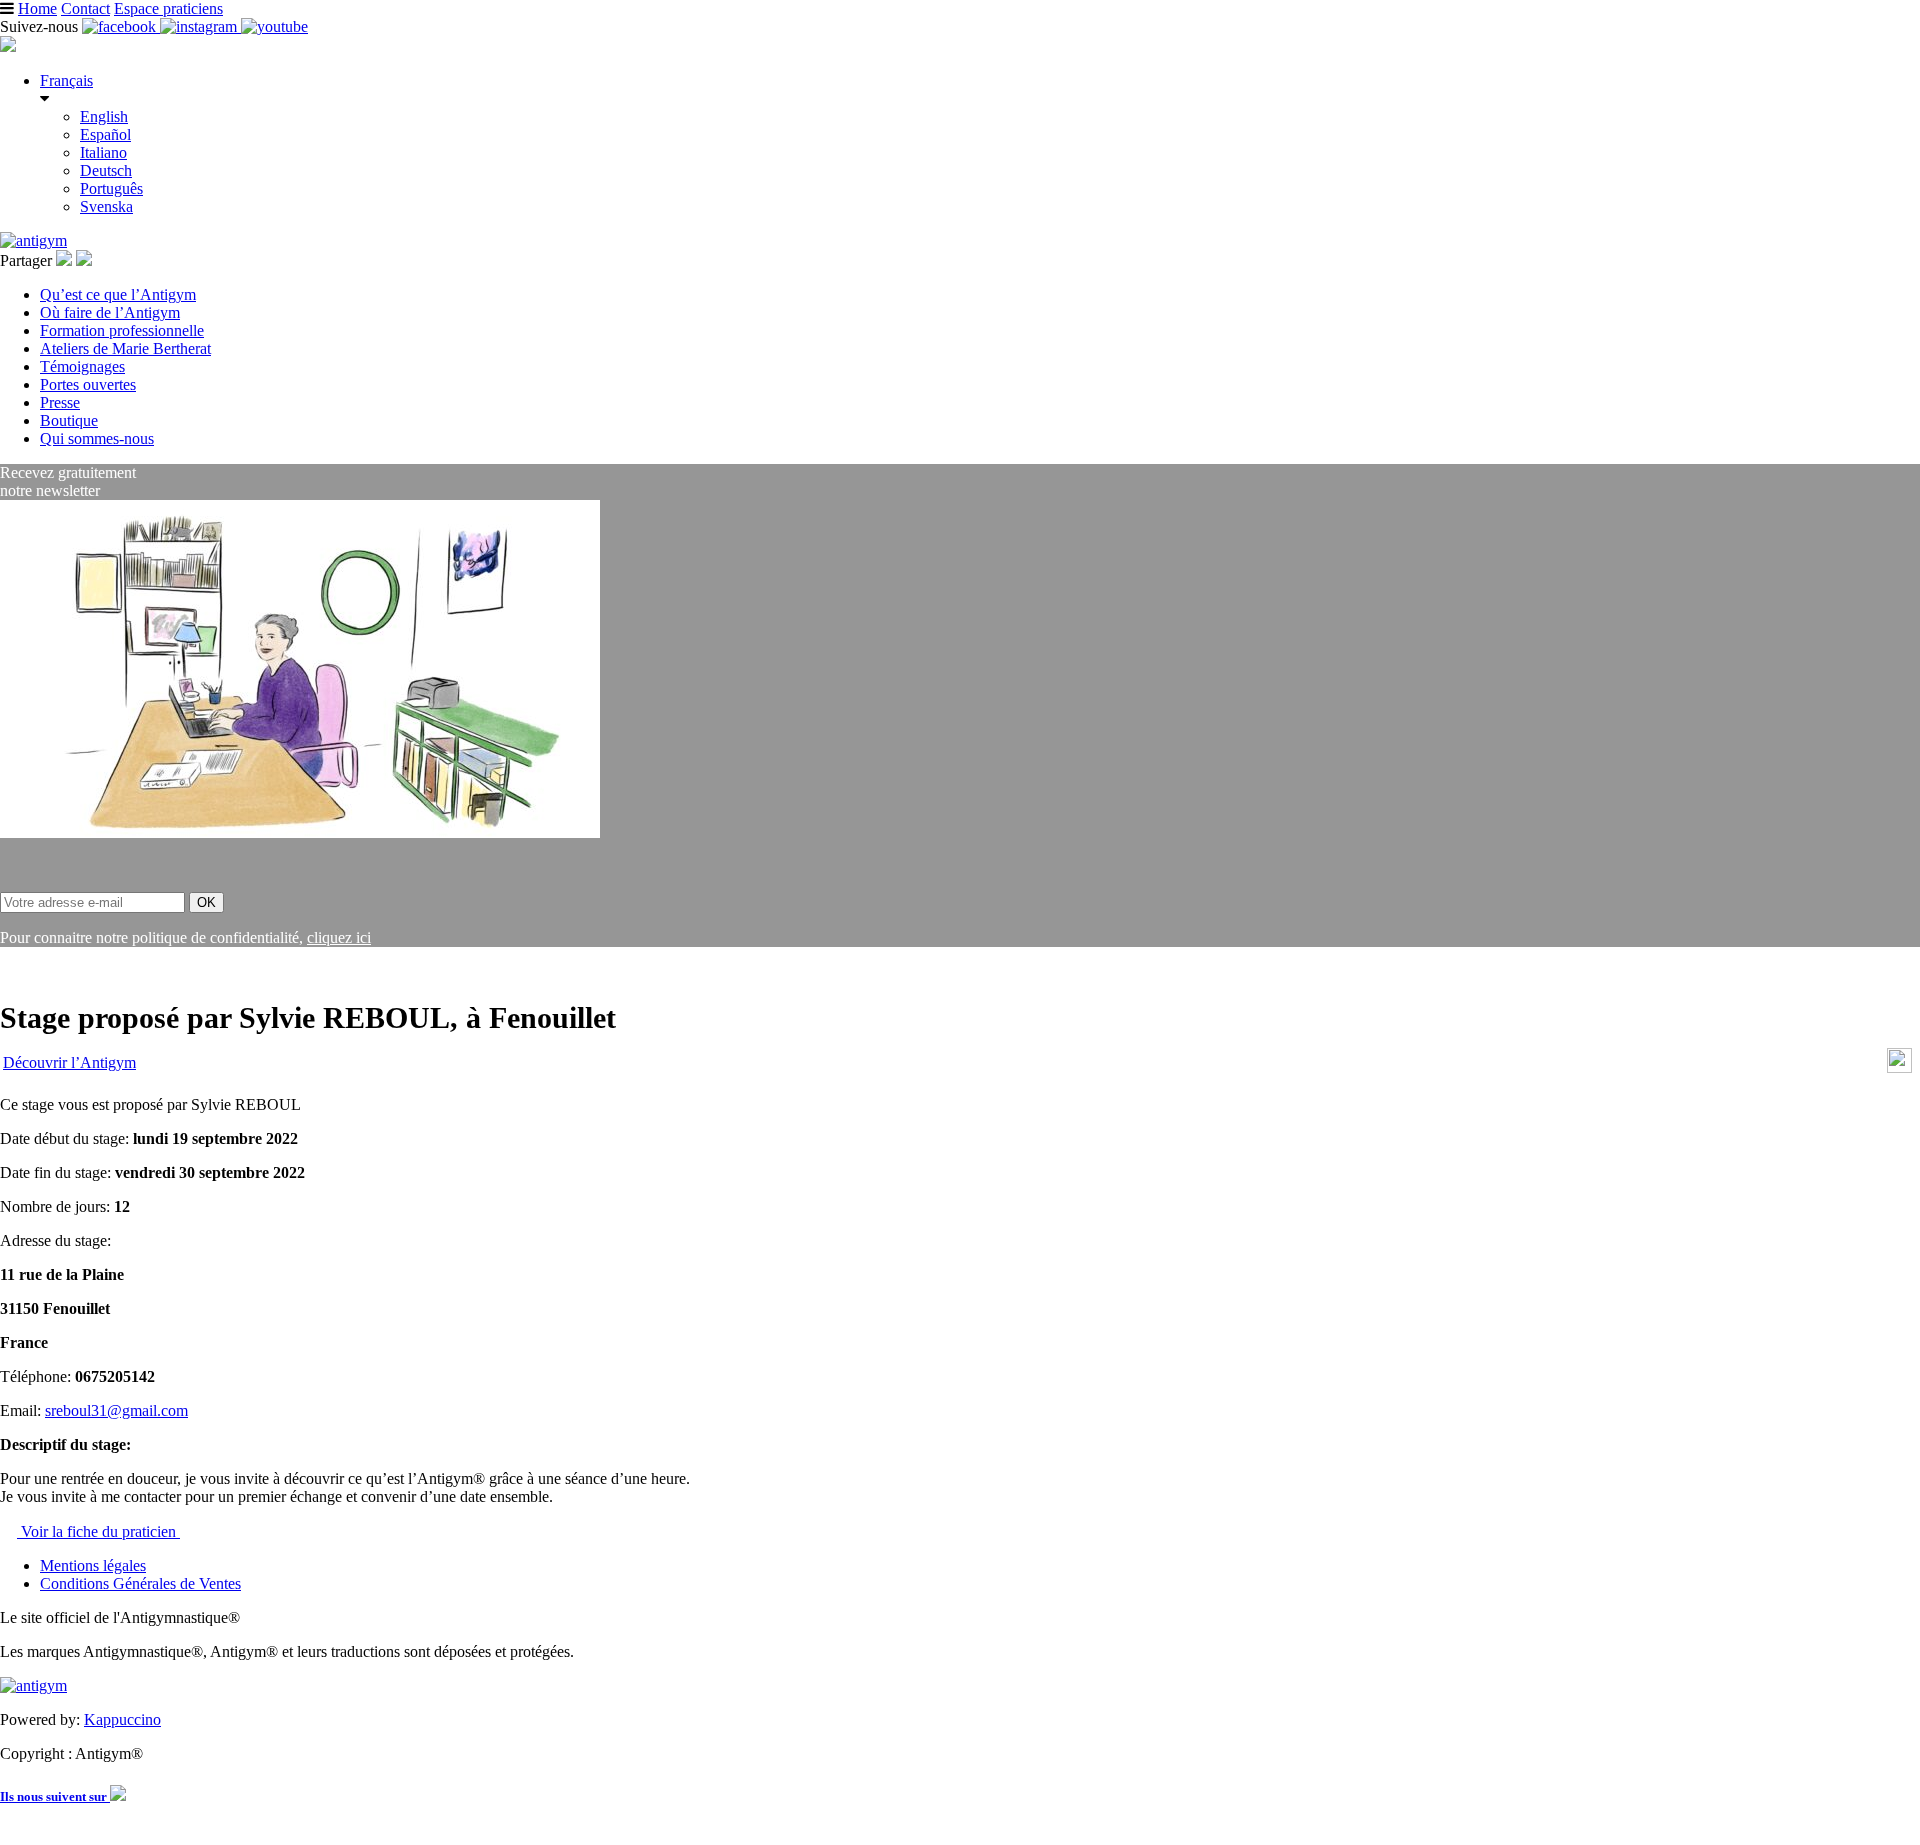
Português (111, 188)
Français (66, 80)
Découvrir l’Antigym (69, 1062)
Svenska (106, 206)
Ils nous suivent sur (55, 1796)
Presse (60, 402)
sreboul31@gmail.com (116, 1410)
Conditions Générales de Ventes (140, 1583)
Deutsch (106, 170)
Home (37, 8)
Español (105, 134)
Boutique (69, 420)
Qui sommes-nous (97, 438)
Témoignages (82, 366)
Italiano (103, 152)
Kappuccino (122, 1719)
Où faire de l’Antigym (110, 312)
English (104, 116)
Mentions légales (93, 1565)
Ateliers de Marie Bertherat (125, 348)
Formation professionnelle (122, 330)
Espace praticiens (168, 8)
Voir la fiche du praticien (98, 1531)
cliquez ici (339, 937)
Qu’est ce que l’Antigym (118, 294)
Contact (85, 8)
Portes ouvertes (88, 384)
